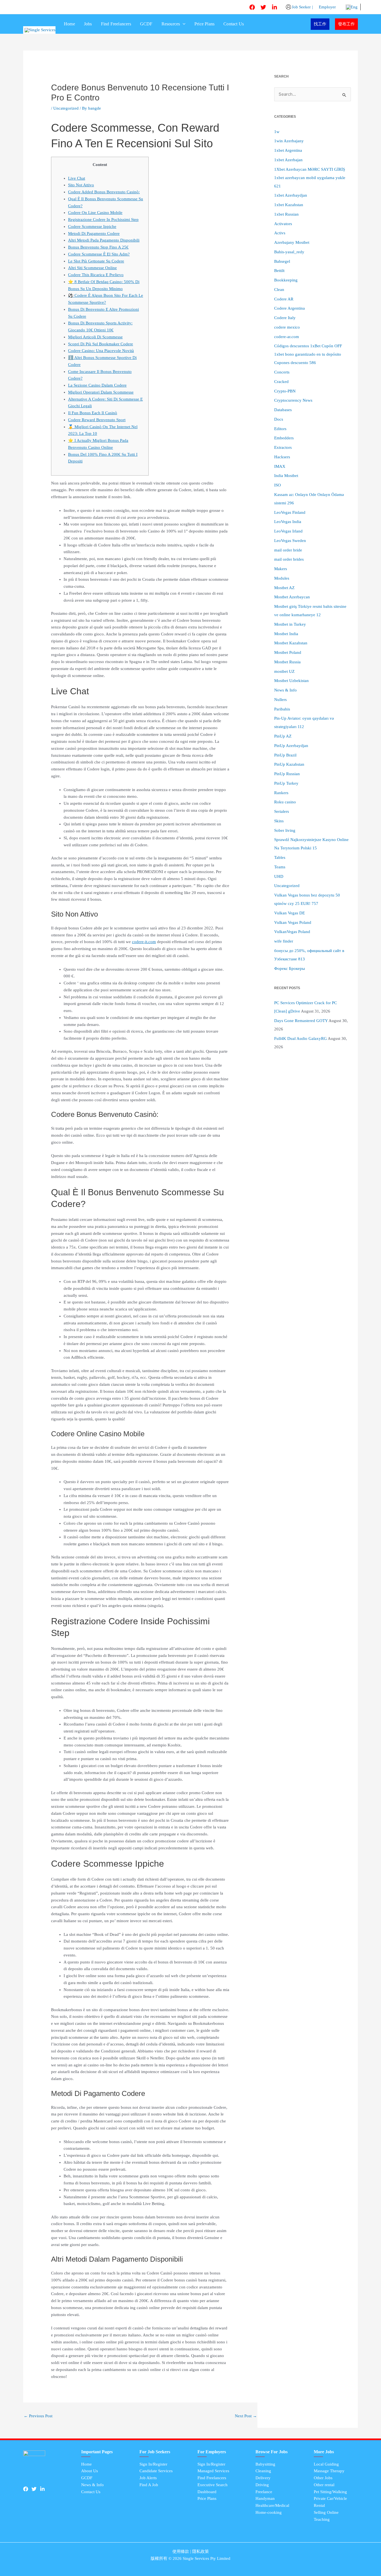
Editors (280, 429)
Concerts (282, 372)
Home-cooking (269, 2512)
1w (277, 132)
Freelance (264, 2492)
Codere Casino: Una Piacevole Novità (101, 351)
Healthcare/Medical (272, 2505)
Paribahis (282, 709)
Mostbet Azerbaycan (292, 597)
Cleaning (263, 2471)
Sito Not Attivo (81, 185)
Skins (279, 821)
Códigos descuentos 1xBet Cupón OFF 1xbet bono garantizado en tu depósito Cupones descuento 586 (308, 354)
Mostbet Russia (287, 662)
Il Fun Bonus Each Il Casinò (93, 413)
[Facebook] (252, 7)
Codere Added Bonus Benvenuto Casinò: (104, 192)
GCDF (146, 24)
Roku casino (285, 802)
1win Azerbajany (289, 141)
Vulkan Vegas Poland (293, 922)
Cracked (281, 382)
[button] (183, 24)
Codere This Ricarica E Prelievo (96, 275)
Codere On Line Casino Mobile (95, 213)
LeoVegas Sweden (290, 541)
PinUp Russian (287, 774)
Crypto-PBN (285, 391)
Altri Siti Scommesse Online (92, 268)
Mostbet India (286, 634)
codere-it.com (144, 942)
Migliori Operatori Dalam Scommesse (101, 392)
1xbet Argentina (288, 150)
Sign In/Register (153, 2464)
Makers (281, 569)
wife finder (284, 941)
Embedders (284, 438)
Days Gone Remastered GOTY (301, 1021)
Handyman (265, 2498)
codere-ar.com (287, 337)
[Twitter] (263, 7)
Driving (262, 2485)
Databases (283, 410)
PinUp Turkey (286, 783)
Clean (279, 290)
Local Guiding (326, 2464)
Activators (283, 224)
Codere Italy (285, 318)
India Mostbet (286, 476)
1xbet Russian (286, 214)
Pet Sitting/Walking (330, 2492)
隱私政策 (201, 2551)
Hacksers (282, 457)
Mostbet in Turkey (290, 624)
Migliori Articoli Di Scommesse (95, 337)
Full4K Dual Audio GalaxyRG (301, 1038)
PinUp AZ (283, 736)
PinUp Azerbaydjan (291, 746)
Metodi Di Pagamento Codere (94, 233)
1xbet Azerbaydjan (291, 195)
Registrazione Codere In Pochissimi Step (103, 220)
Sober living (285, 830)
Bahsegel (282, 261)
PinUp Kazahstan (289, 764)
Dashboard (207, 2492)
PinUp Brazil (285, 755)
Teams (280, 867)
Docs (279, 419)
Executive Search (213, 2485)
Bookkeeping (286, 280)
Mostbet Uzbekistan (291, 681)
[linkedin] (274, 7)
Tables (280, 857)
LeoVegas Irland (288, 531)
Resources (171, 24)
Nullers (280, 700)
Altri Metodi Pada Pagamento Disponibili (104, 240)
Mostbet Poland (288, 652)
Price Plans (204, 24)
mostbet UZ (284, 671)
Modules (282, 578)
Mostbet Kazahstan (291, 643)
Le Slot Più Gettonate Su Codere (96, 261)
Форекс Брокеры (290, 968)
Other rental (324, 2485)
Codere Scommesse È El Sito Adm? (99, 254)
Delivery (263, 2478)
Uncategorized (66, 108)
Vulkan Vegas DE (290, 913)
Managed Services (213, 2471)
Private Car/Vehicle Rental (330, 2502)
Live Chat (77, 178)
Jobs (88, 24)
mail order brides (289, 559)
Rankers (281, 793)
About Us (90, 2471)
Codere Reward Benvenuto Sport (97, 420)
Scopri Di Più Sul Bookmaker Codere (101, 344)
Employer (327, 7)
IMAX (280, 466)
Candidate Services (156, 2471)
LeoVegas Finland (290, 512)
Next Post (246, 2416)
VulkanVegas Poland (292, 932)
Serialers (282, 811)
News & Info (285, 690)
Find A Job (149, 2485)
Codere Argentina (290, 308)
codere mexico (287, 327)
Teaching (322, 2519)
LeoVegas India (288, 522)
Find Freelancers (116, 24)
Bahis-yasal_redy (289, 252)
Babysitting (265, 2464)
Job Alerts (148, 2478)
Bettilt (279, 271)
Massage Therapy (329, 2471)
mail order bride (288, 550)
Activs (280, 233)
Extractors (283, 447)
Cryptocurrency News (293, 400)
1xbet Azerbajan (288, 160)
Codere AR (284, 299)
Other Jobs (323, 2478)
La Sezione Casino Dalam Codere (97, 385)
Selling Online (326, 2512)
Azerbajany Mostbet (292, 242)
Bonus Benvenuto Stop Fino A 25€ (98, 247)
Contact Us (234, 24)
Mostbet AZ (284, 588)
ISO (278, 485)
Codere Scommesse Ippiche (92, 226)
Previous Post (38, 2416)
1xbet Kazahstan (289, 205)
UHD (279, 876)
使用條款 (181, 2551)
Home (69, 24)
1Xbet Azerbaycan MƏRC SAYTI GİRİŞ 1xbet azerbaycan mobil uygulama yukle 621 (310, 178)
